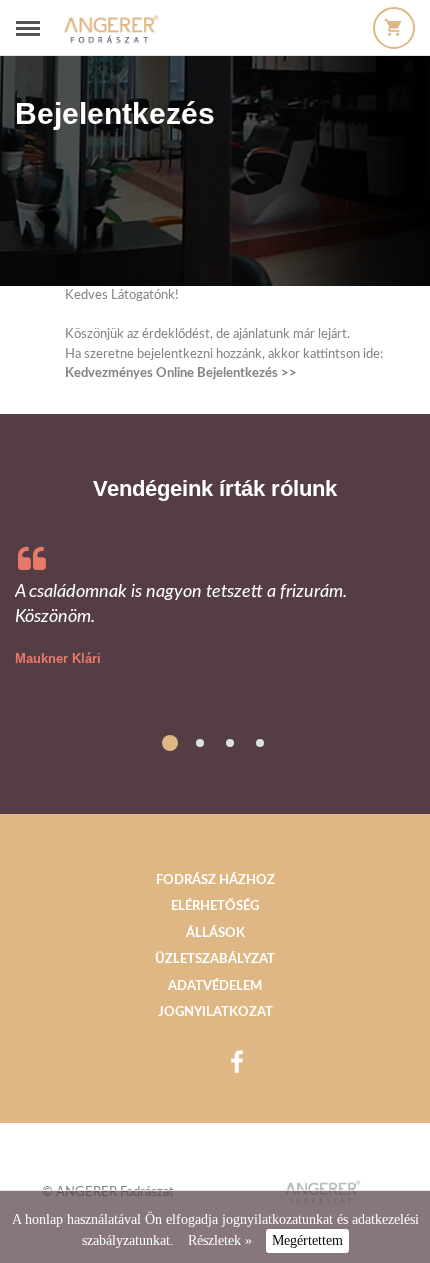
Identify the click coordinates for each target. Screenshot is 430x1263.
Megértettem (307, 1240)
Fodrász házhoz (215, 880)
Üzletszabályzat (215, 959)
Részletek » (220, 1240)
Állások (215, 933)
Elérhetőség (215, 906)
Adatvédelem (215, 986)
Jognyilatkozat (215, 1012)
